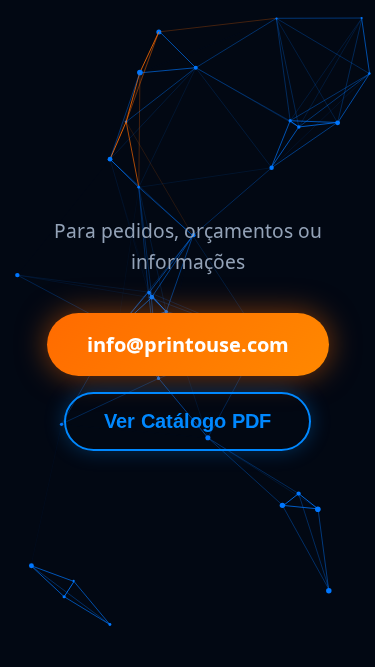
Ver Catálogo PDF (187, 421)
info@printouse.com (188, 344)
